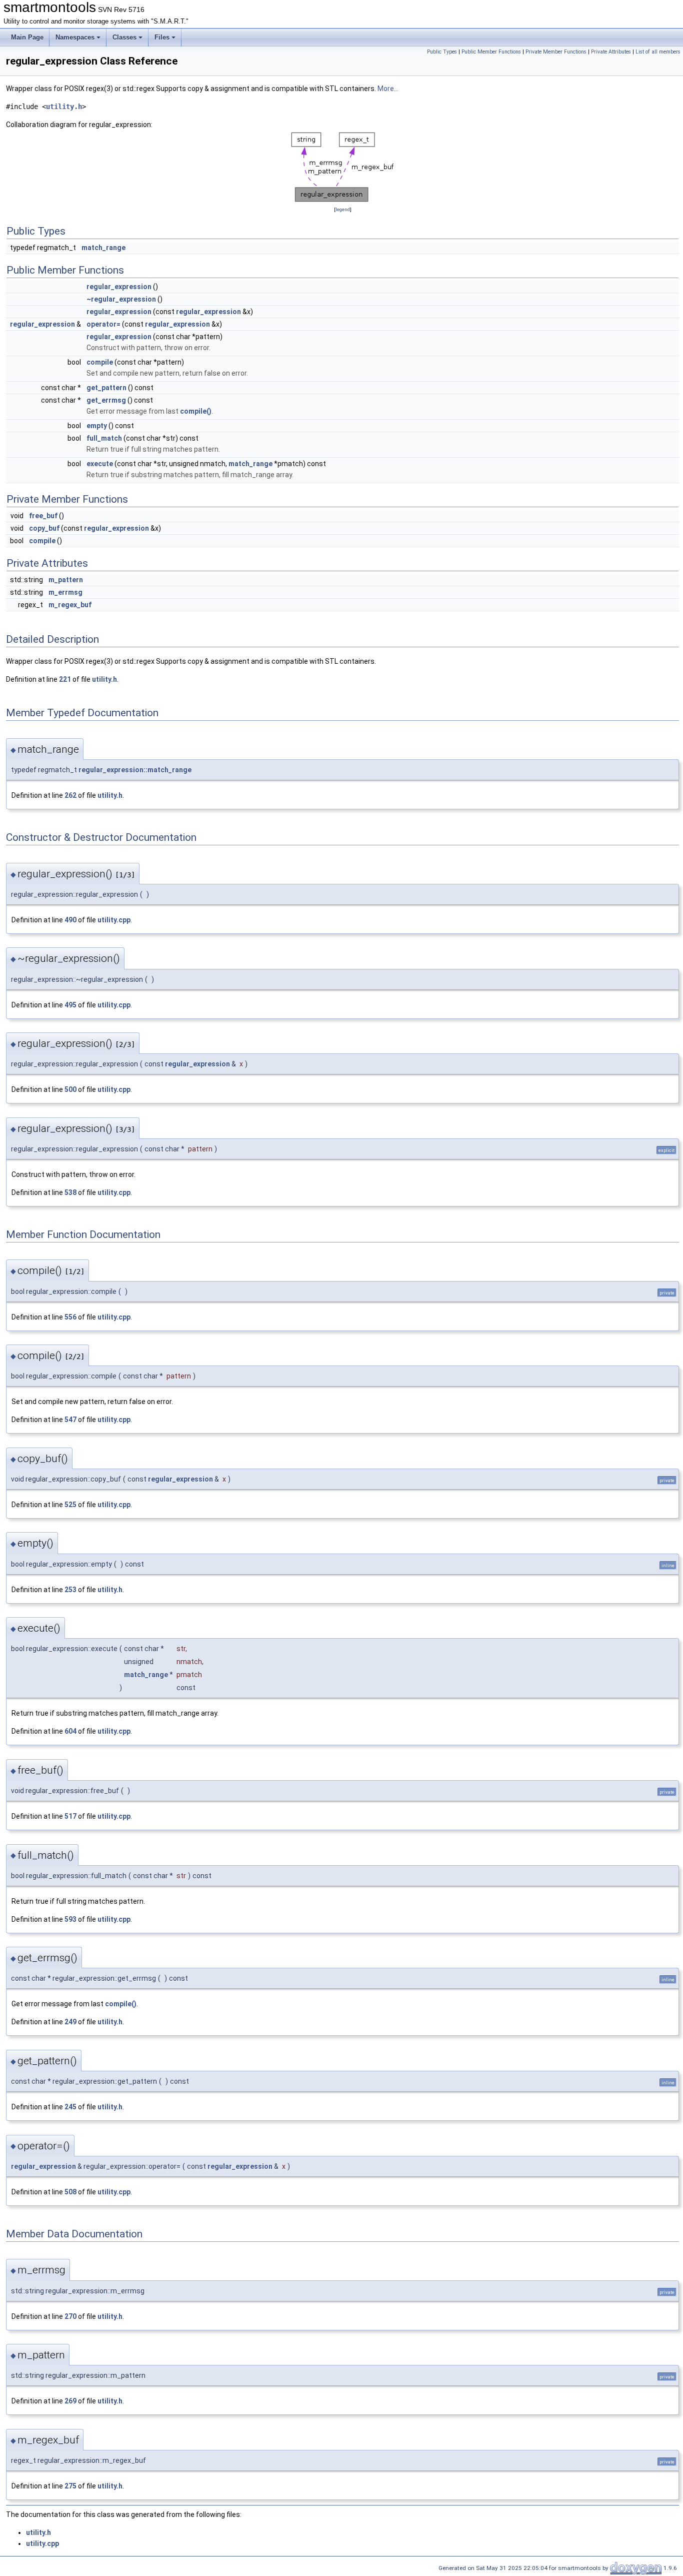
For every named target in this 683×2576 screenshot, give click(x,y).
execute (100, 464)
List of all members (658, 52)
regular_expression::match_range (135, 770)
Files (162, 37)
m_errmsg (65, 592)
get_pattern (106, 388)
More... (388, 89)
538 (70, 1192)
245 (70, 2107)
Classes (124, 37)
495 (70, 1005)
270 (70, 2316)
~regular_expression (121, 299)
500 (70, 1089)
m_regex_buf (70, 605)
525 (70, 1505)
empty (97, 426)
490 (70, 920)
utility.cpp (114, 920)
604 (70, 1731)
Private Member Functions (556, 52)
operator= (103, 324)
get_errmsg (106, 400)
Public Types (442, 52)
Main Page (27, 37)
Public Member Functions (491, 52)
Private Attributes (611, 52)
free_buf (43, 516)
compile (100, 362)
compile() (196, 411)
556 (70, 1317)
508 (70, 2192)
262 (70, 795)
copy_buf (44, 528)
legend (343, 209)
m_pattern (66, 580)
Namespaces (75, 37)
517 (70, 1816)
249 (70, 2022)
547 (70, 1420)
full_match (104, 438)
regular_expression (119, 287)
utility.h (64, 107)
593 (70, 1919)
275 (70, 2486)
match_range (103, 248)
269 (70, 2401)
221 (65, 679)
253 (70, 1590)
